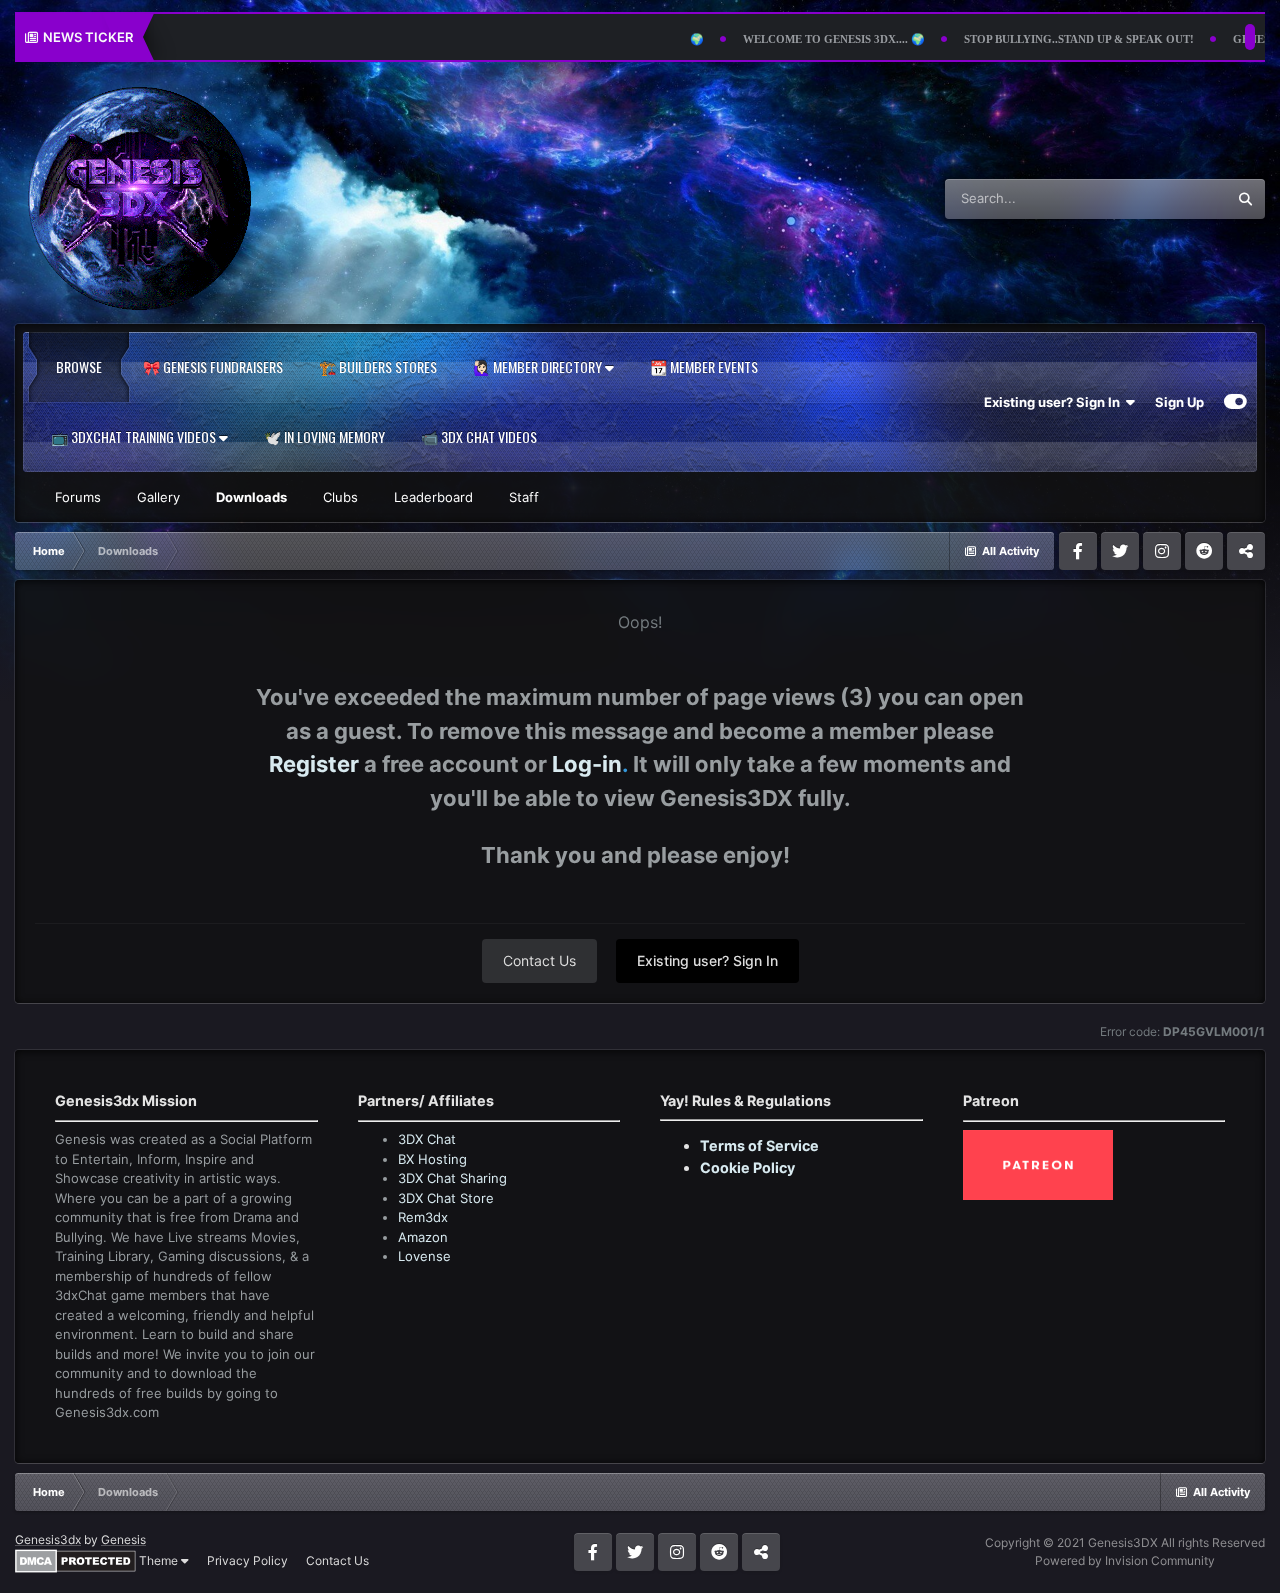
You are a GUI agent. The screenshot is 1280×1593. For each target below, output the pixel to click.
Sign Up (1179, 402)
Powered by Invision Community (1125, 1560)
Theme (160, 1560)
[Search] (1245, 199)
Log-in (587, 764)
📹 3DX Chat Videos (479, 436)
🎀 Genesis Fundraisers (213, 366)
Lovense (424, 1256)
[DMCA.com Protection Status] (75, 1559)
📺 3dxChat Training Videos (135, 436)
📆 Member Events (704, 366)
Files (1185, 198)
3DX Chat (427, 1139)
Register (314, 764)
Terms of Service (759, 1145)
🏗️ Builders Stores (378, 366)
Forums (78, 497)
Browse (79, 366)
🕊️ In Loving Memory (324, 436)
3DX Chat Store (446, 1198)
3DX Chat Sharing (452, 1178)
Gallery (158, 497)
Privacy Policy (247, 1560)
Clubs (340, 497)
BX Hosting (432, 1159)
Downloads (251, 497)
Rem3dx (423, 1217)
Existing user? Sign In (1055, 402)
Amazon (423, 1237)
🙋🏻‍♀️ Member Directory (539, 366)
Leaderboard (433, 497)
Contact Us (539, 960)
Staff (524, 497)
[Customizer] (1235, 402)
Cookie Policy (747, 1167)
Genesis (123, 1539)
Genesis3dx (48, 1539)
